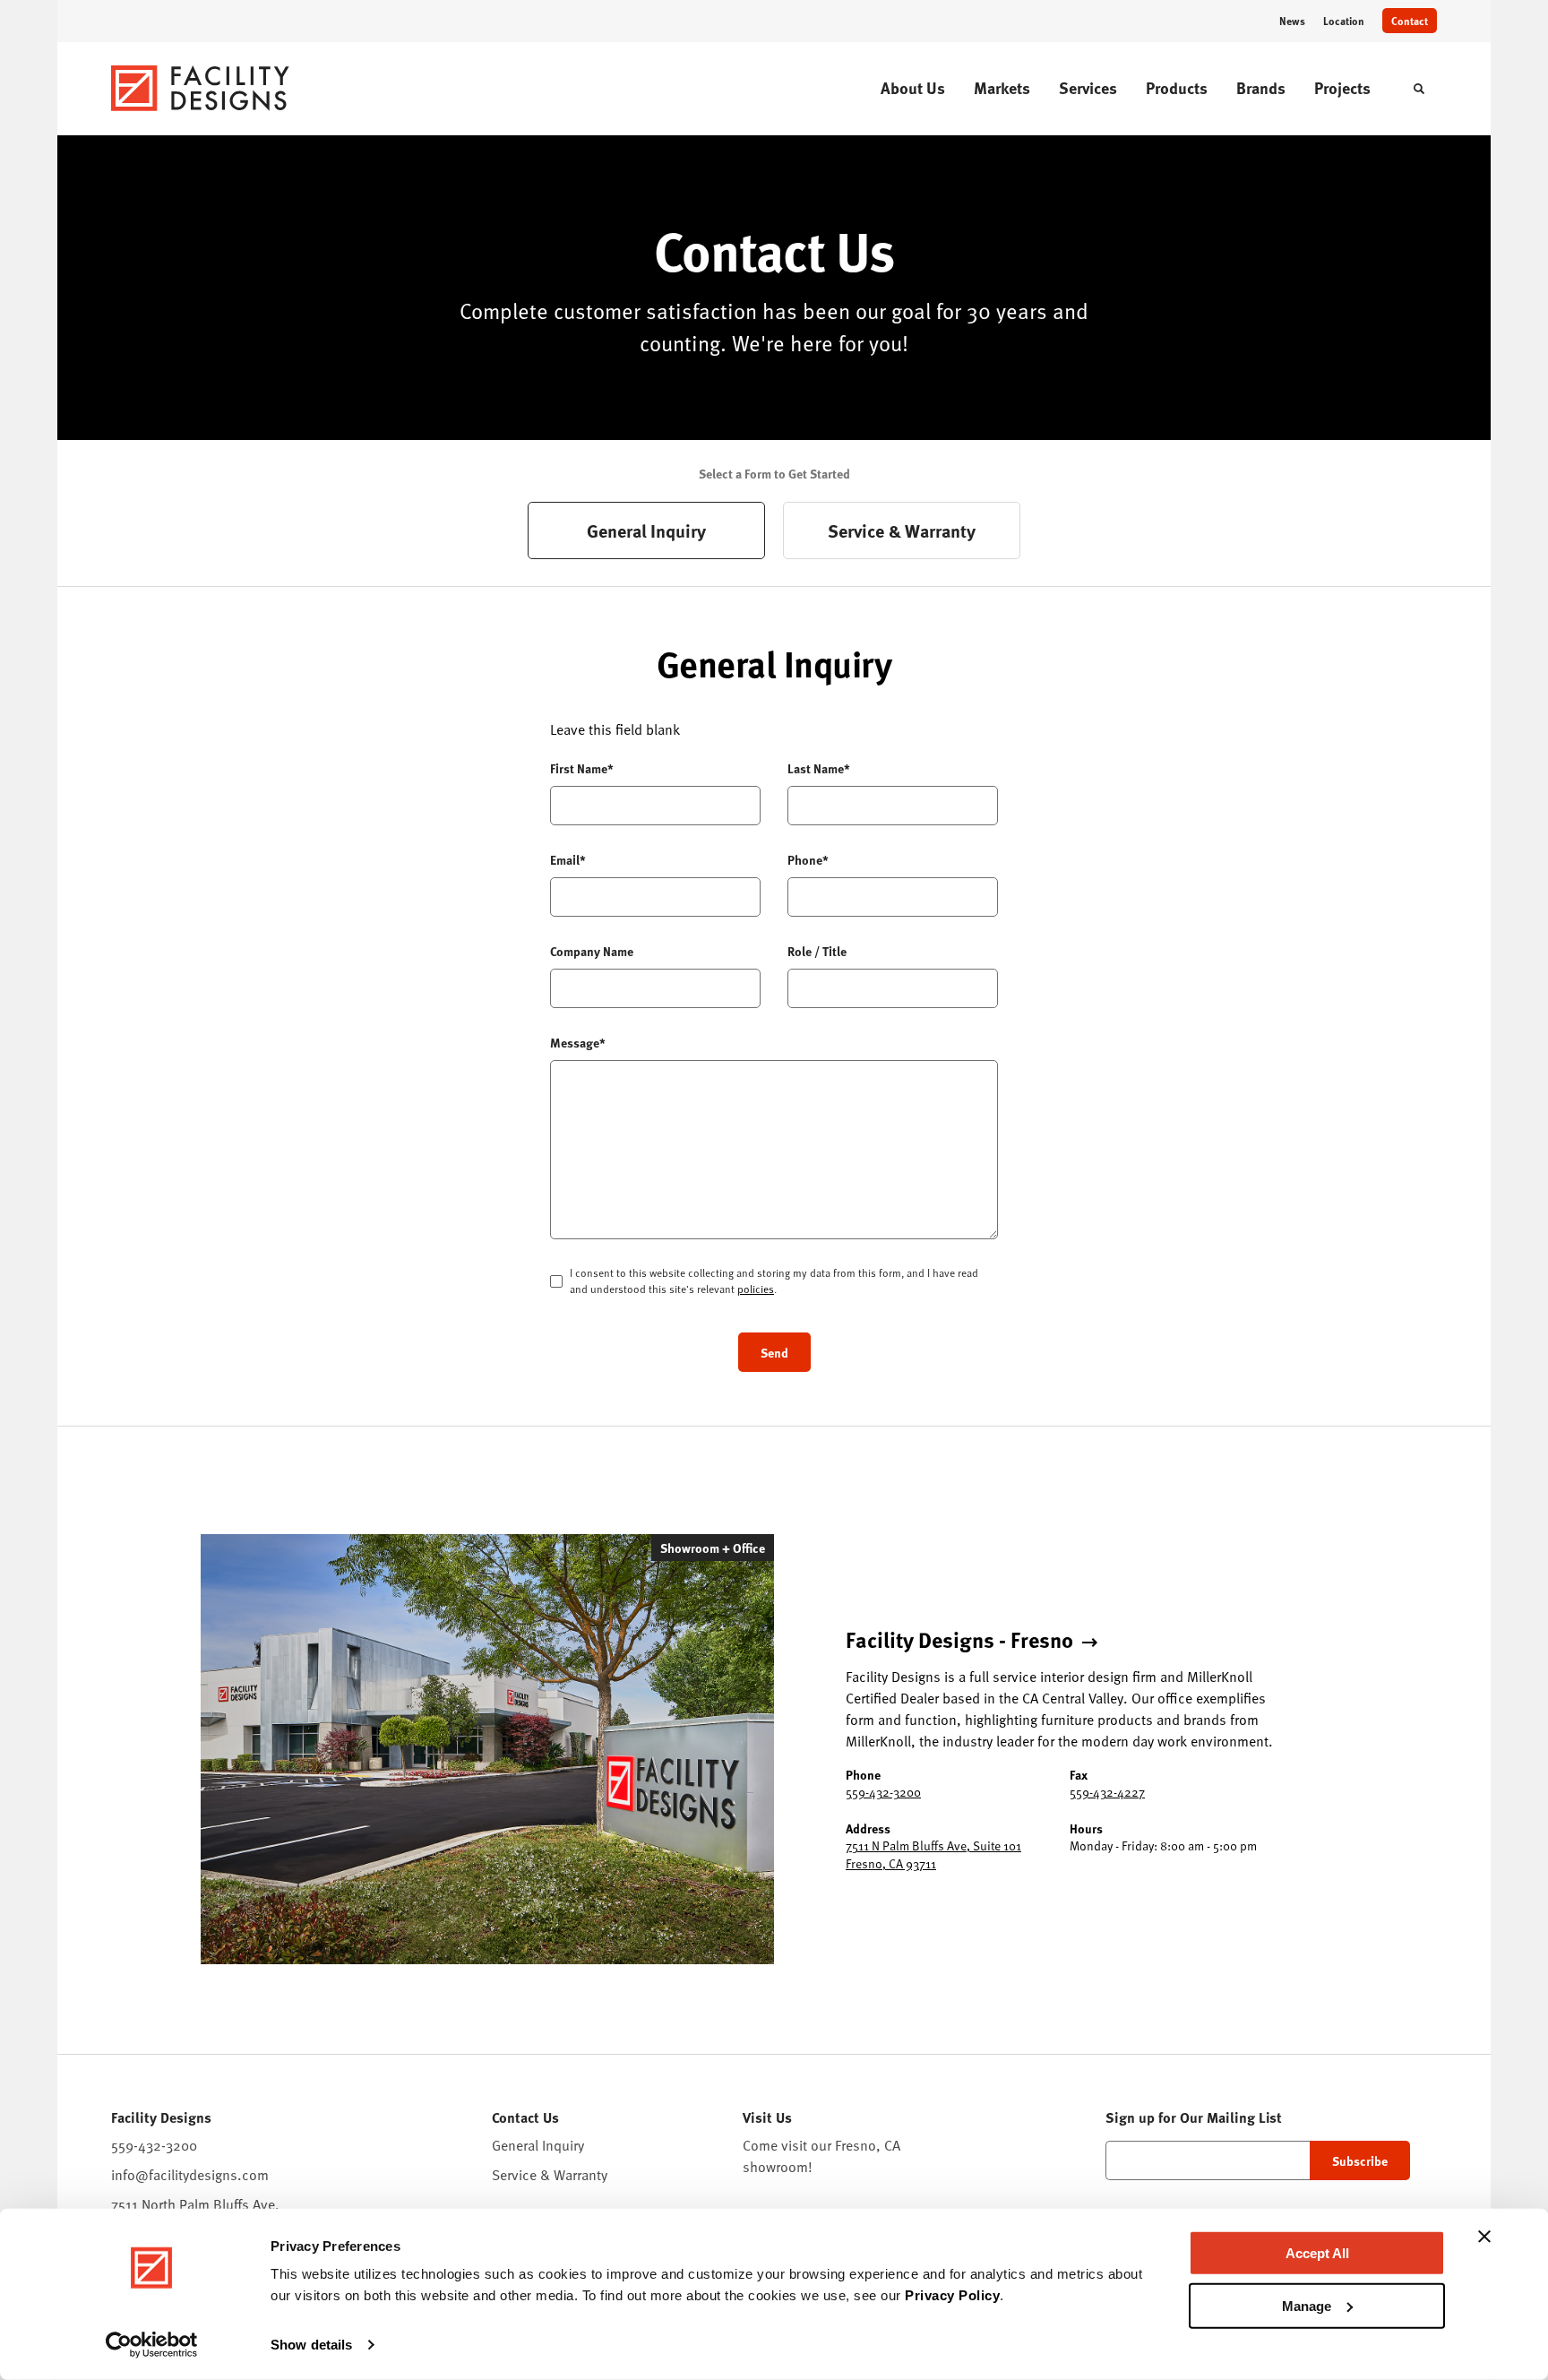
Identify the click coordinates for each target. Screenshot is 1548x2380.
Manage (1307, 2305)
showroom (775, 2167)
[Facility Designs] (201, 88)
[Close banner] (1484, 2237)
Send (774, 1352)
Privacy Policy (952, 2295)
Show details (311, 2345)
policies (756, 1289)
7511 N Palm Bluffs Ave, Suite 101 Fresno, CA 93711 (933, 1854)
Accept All (1317, 2253)
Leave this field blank (615, 729)
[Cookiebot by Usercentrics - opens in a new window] (152, 2345)
